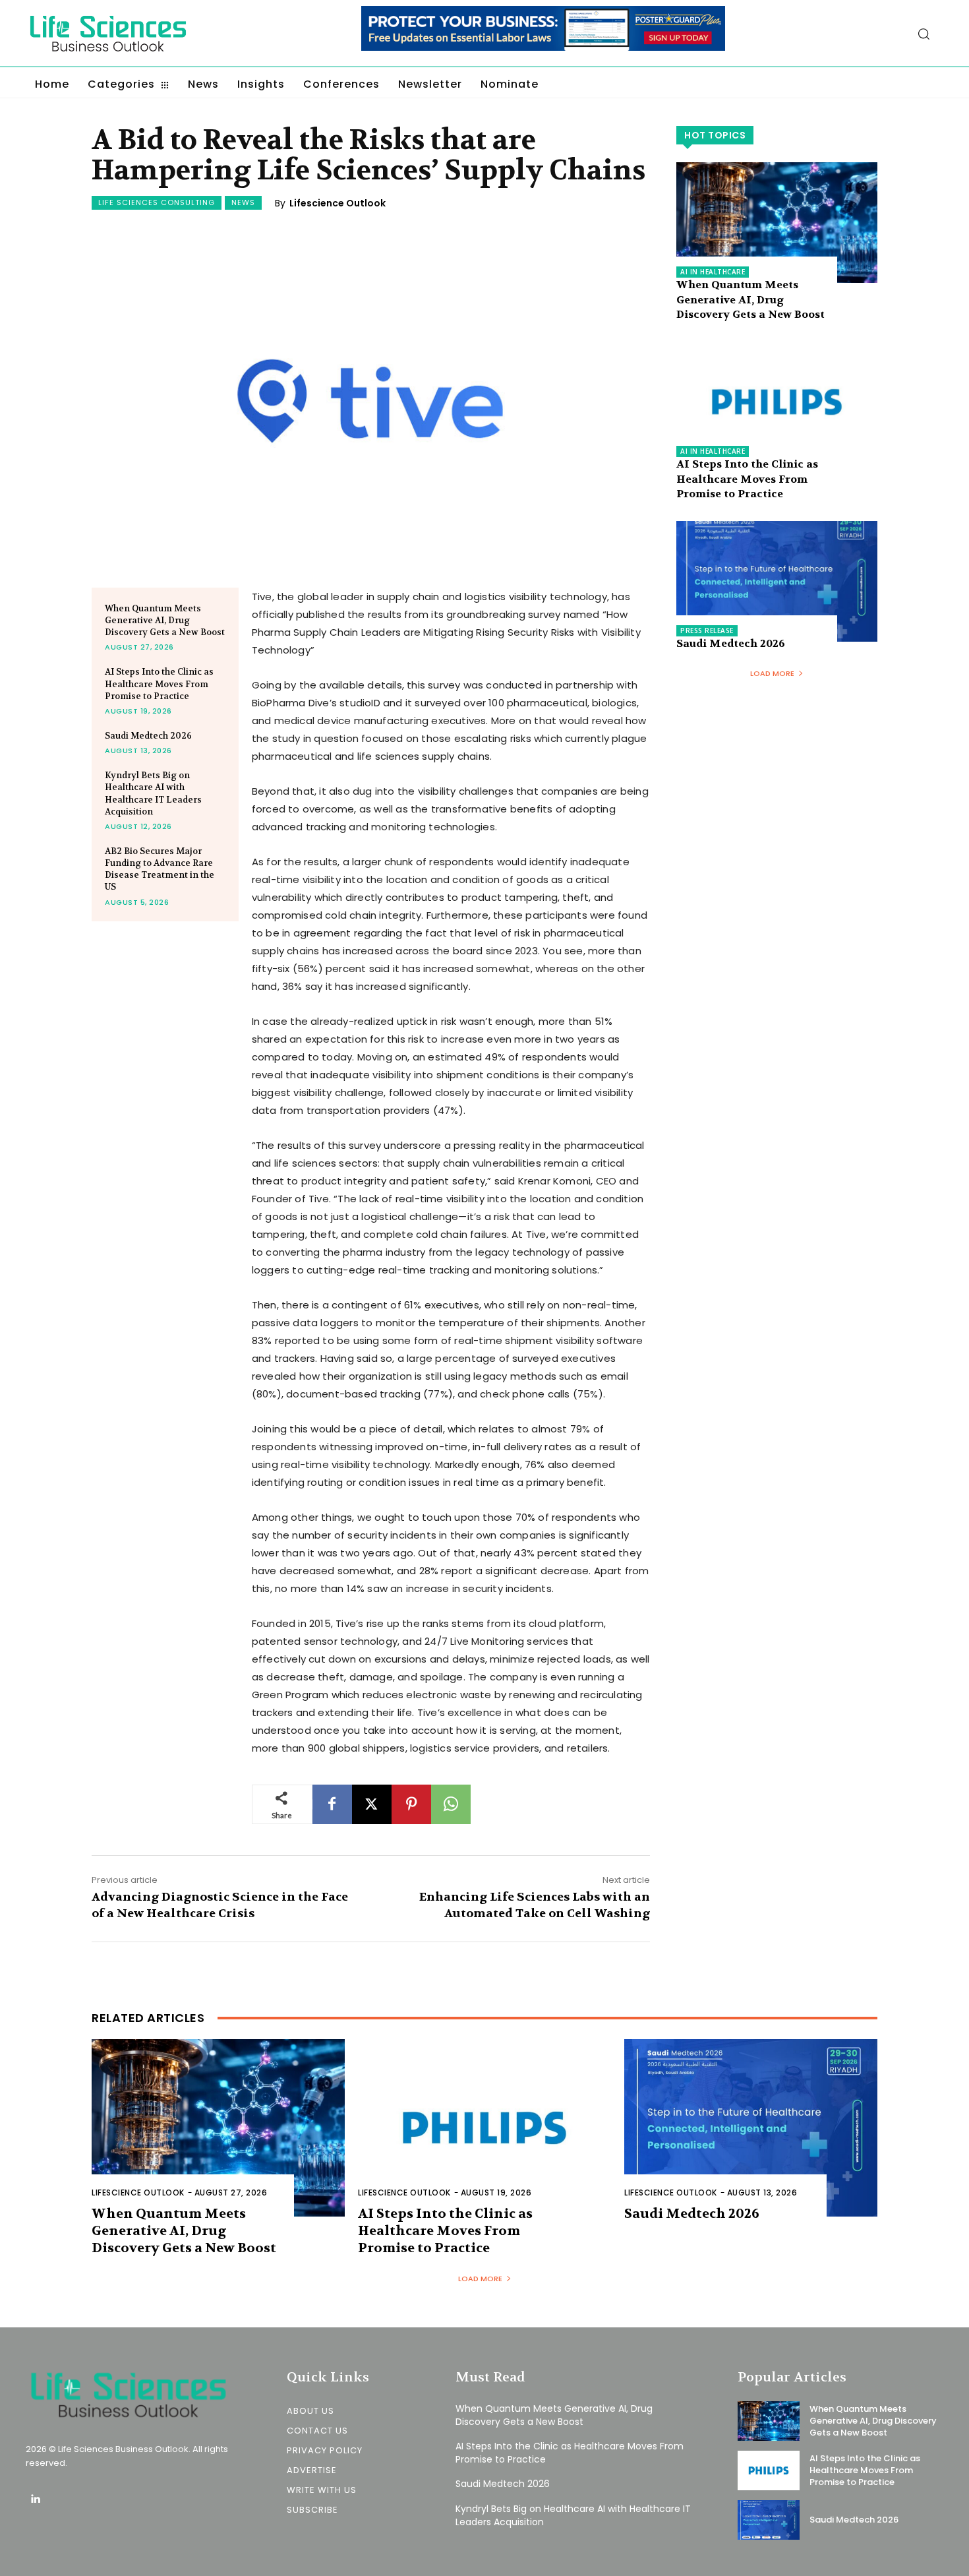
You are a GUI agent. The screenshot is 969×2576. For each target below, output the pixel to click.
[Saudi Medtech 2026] (777, 581)
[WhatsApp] (451, 1804)
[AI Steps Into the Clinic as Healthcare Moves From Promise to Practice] (777, 402)
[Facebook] (332, 1804)
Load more (772, 673)
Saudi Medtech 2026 (148, 736)
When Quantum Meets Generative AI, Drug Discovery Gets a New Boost (165, 620)
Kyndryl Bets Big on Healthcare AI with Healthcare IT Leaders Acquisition (573, 2515)
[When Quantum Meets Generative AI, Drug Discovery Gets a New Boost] (777, 223)
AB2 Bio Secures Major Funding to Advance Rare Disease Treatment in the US (160, 869)
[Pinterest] (411, 1804)
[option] (543, 35)
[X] (372, 1804)
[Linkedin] (35, 2500)
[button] (924, 34)
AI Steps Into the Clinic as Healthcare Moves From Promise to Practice (159, 684)
